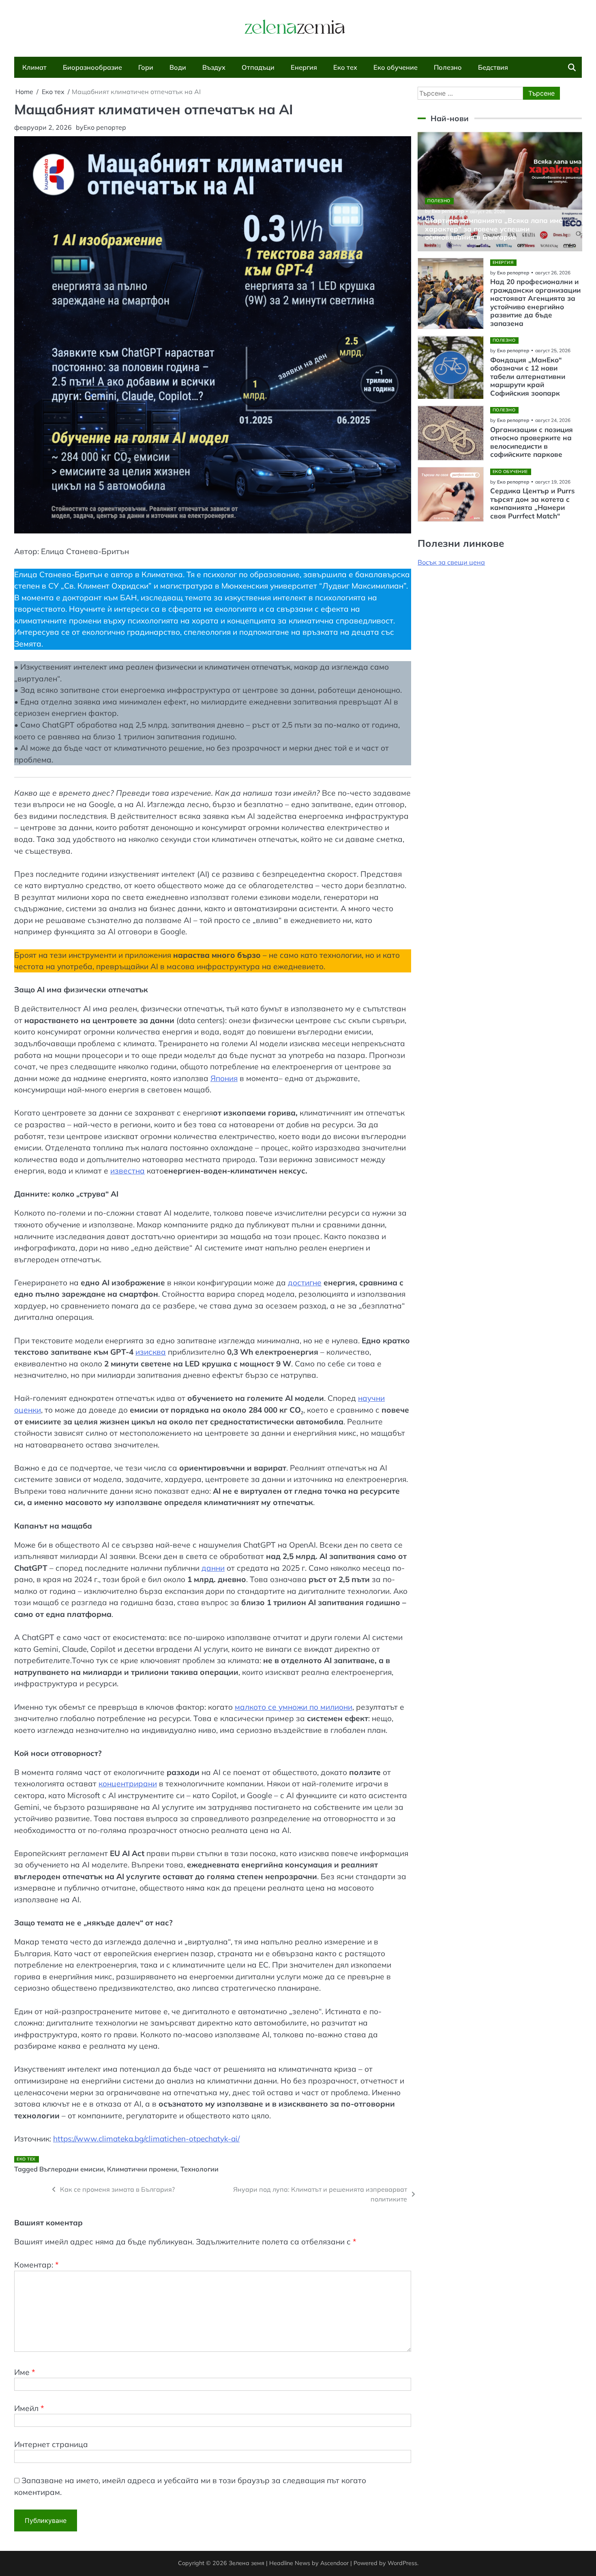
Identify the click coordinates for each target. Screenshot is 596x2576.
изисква (151, 1352)
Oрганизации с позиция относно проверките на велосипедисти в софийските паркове (532, 442)
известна (128, 1171)
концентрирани (128, 1784)
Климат (34, 67)
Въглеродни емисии (72, 2169)
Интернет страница (51, 2444)
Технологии (199, 2169)
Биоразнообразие (92, 67)
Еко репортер (105, 127)
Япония (224, 1078)
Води (178, 67)
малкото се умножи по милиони (294, 1707)
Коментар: (36, 2265)
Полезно (448, 67)
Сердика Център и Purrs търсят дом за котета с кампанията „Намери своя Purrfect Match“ (533, 503)
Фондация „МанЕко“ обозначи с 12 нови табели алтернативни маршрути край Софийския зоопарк (528, 377)
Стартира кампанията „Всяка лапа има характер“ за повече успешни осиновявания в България (494, 229)
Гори (146, 67)
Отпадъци (258, 67)
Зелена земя (247, 2563)
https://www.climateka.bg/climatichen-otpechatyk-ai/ (146, 2139)
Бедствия (493, 67)
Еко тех (345, 67)
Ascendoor (334, 2563)
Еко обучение (396, 67)
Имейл (29, 2408)
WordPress (402, 2563)
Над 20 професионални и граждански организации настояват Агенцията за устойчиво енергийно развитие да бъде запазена (535, 303)
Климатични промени (142, 2169)
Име (25, 2372)
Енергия (304, 67)
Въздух (214, 67)
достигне (305, 1283)
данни (213, 1568)
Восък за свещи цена (451, 562)
